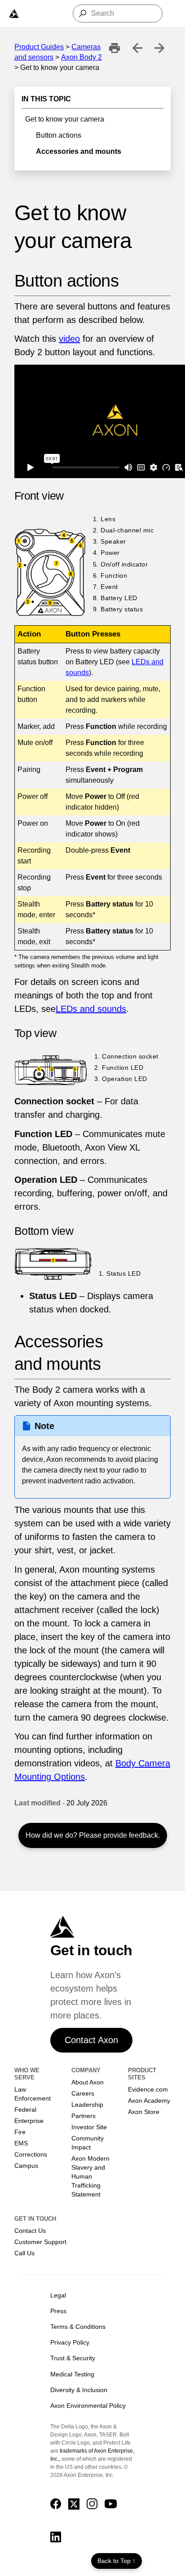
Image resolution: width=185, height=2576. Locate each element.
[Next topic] (159, 48)
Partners (84, 2116)
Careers (83, 2093)
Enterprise (29, 2121)
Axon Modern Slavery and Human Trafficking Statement (90, 2177)
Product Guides (39, 47)
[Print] (115, 48)
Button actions (59, 135)
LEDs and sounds (91, 1009)
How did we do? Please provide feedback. (93, 1835)
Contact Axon (91, 2040)
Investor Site (89, 2127)
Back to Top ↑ (117, 2561)
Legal (58, 2295)
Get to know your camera (65, 119)
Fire (20, 2132)
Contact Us (30, 2231)
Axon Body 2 (81, 57)
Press (58, 2311)
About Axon (88, 2082)
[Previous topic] (137, 48)
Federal (25, 2110)
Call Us (24, 2253)
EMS (21, 2143)
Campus (26, 2166)
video (69, 339)
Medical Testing (72, 2374)
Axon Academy (149, 2101)
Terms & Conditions (78, 2327)
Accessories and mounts (79, 151)
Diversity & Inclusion (79, 2390)
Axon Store (144, 2112)
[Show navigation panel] (14, 13)
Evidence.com (148, 2089)
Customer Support (40, 2242)
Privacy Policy (70, 2342)
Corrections (31, 2154)
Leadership (87, 2105)
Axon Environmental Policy (88, 2406)
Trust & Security (73, 2358)
